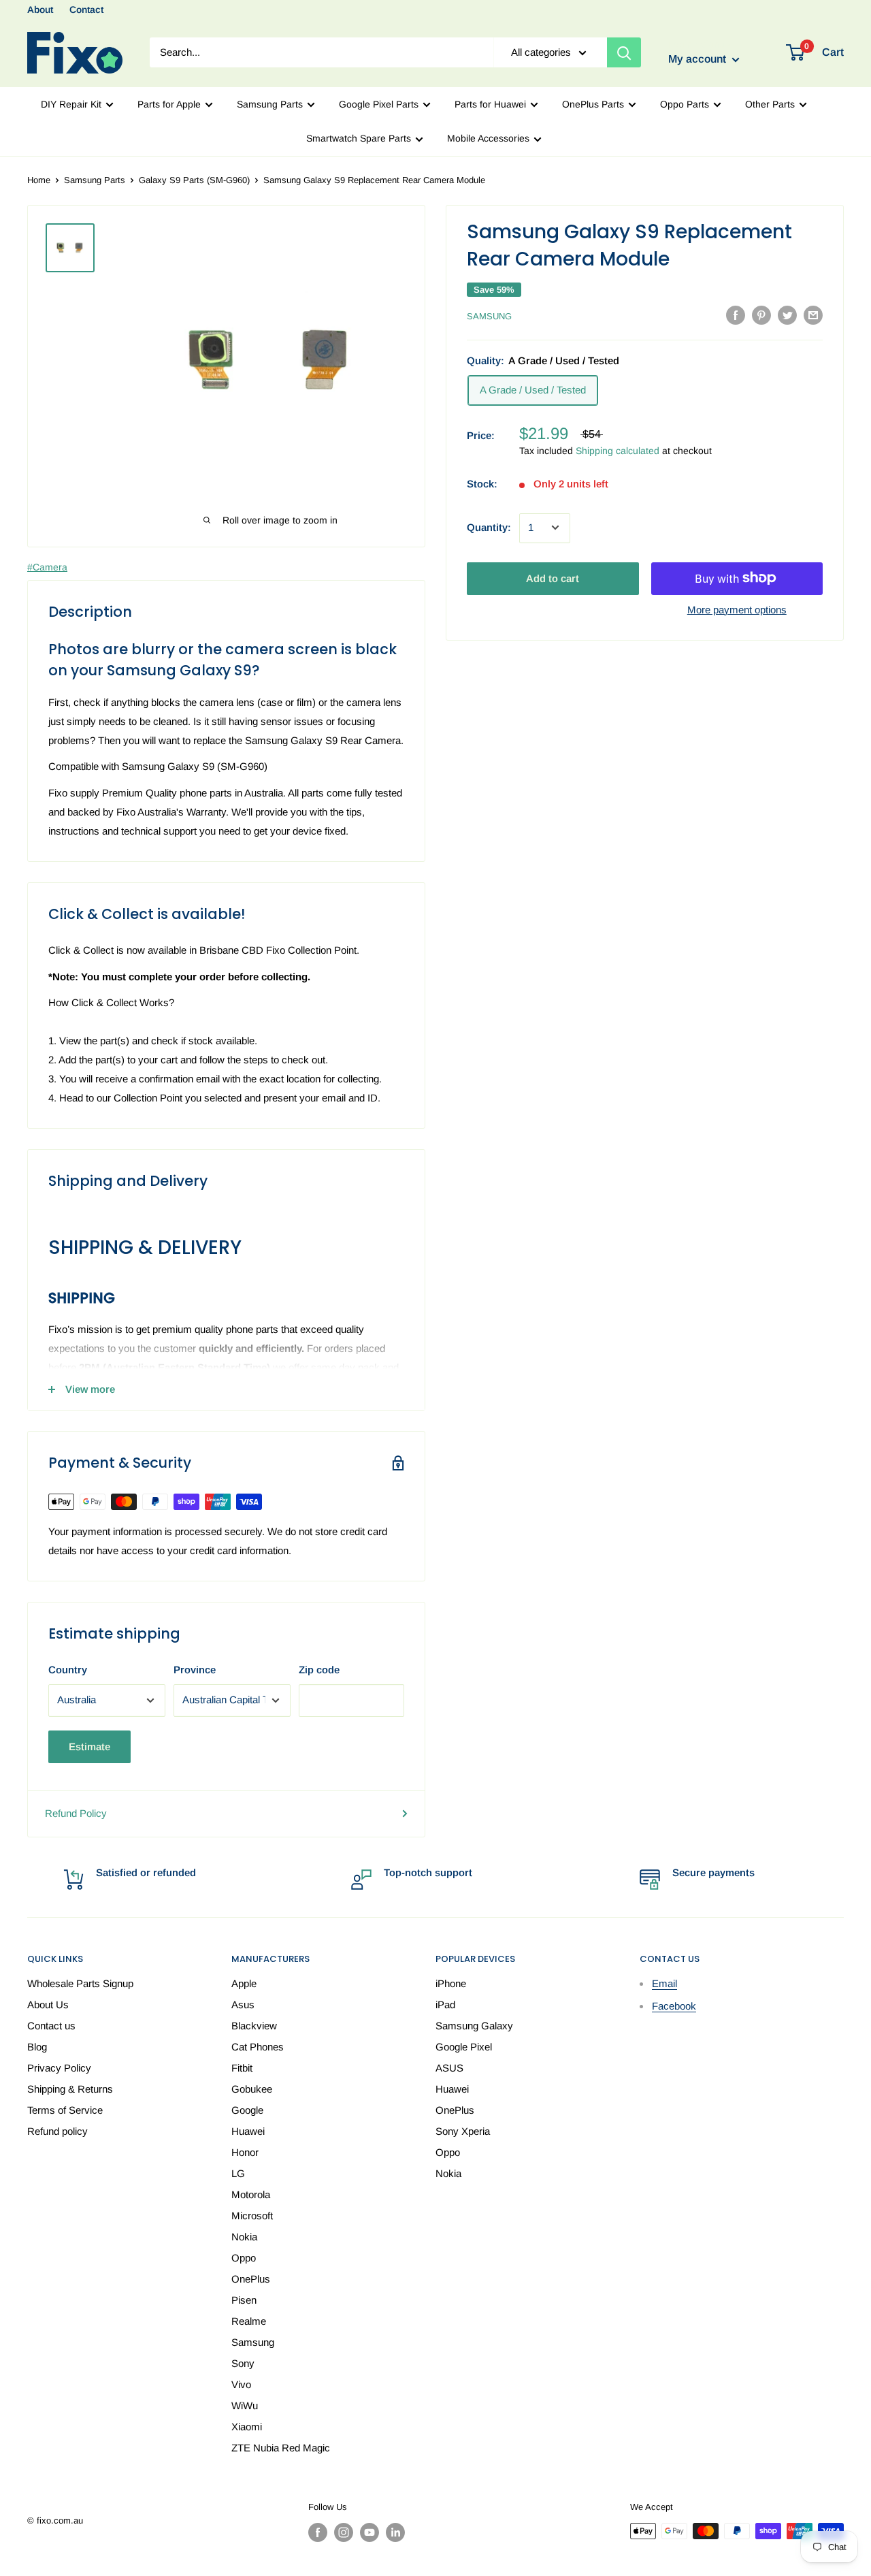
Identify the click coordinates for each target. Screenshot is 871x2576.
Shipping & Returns (70, 2089)
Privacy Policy (59, 2068)
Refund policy (57, 2131)
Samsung (489, 316)
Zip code (319, 1670)
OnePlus (251, 2279)
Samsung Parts (270, 104)
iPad (445, 2005)
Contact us (51, 2026)
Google (247, 2110)
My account (699, 60)
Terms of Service (65, 2110)
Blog (37, 2047)
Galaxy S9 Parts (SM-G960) (194, 180)
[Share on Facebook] (736, 315)
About (40, 10)
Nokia (244, 2237)
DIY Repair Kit (71, 104)
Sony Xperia (463, 2131)
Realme (249, 2321)
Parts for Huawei (490, 104)
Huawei (248, 2131)
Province (195, 1670)
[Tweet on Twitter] (787, 315)
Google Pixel (464, 2047)
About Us (48, 2005)
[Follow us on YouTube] (369, 2532)
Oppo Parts (685, 104)
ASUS (449, 2068)
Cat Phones (258, 2047)
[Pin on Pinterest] (761, 315)
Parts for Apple (169, 104)
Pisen (244, 2300)
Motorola (251, 2194)
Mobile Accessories (488, 138)
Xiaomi (247, 2427)
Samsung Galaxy (474, 2026)
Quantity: (489, 527)
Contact (86, 10)
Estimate (89, 1746)
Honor (245, 2152)
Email (664, 1983)
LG (238, 2173)
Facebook (674, 2006)
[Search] (624, 52)
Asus (243, 2005)
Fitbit (242, 2068)
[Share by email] (813, 315)
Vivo (241, 2384)
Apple (244, 1983)
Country (68, 1670)
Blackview (254, 2026)
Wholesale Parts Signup (80, 1983)
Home (39, 180)
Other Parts (770, 104)
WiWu (245, 2405)
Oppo (244, 2258)
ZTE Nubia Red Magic (281, 2448)
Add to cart (553, 578)
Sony (243, 2363)
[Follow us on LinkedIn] (395, 2532)
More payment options (737, 609)
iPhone (451, 1983)
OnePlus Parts (593, 104)
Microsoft (252, 2216)
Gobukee (252, 2089)
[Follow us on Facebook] (318, 2532)
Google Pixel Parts (379, 104)
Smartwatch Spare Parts (359, 138)
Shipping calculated (618, 451)
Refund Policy (76, 1813)
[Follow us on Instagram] (344, 2532)
